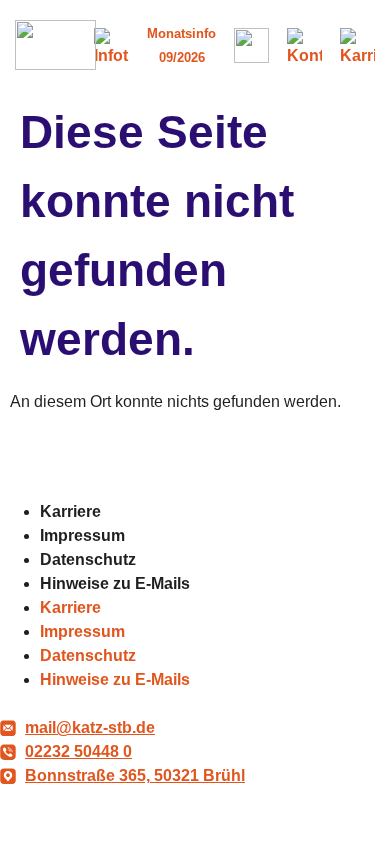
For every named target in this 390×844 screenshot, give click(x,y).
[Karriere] (357, 45)
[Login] (251, 45)
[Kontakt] (304, 45)
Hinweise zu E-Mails (115, 583)
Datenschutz (88, 559)
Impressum (82, 535)
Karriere (70, 511)
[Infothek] (111, 45)
